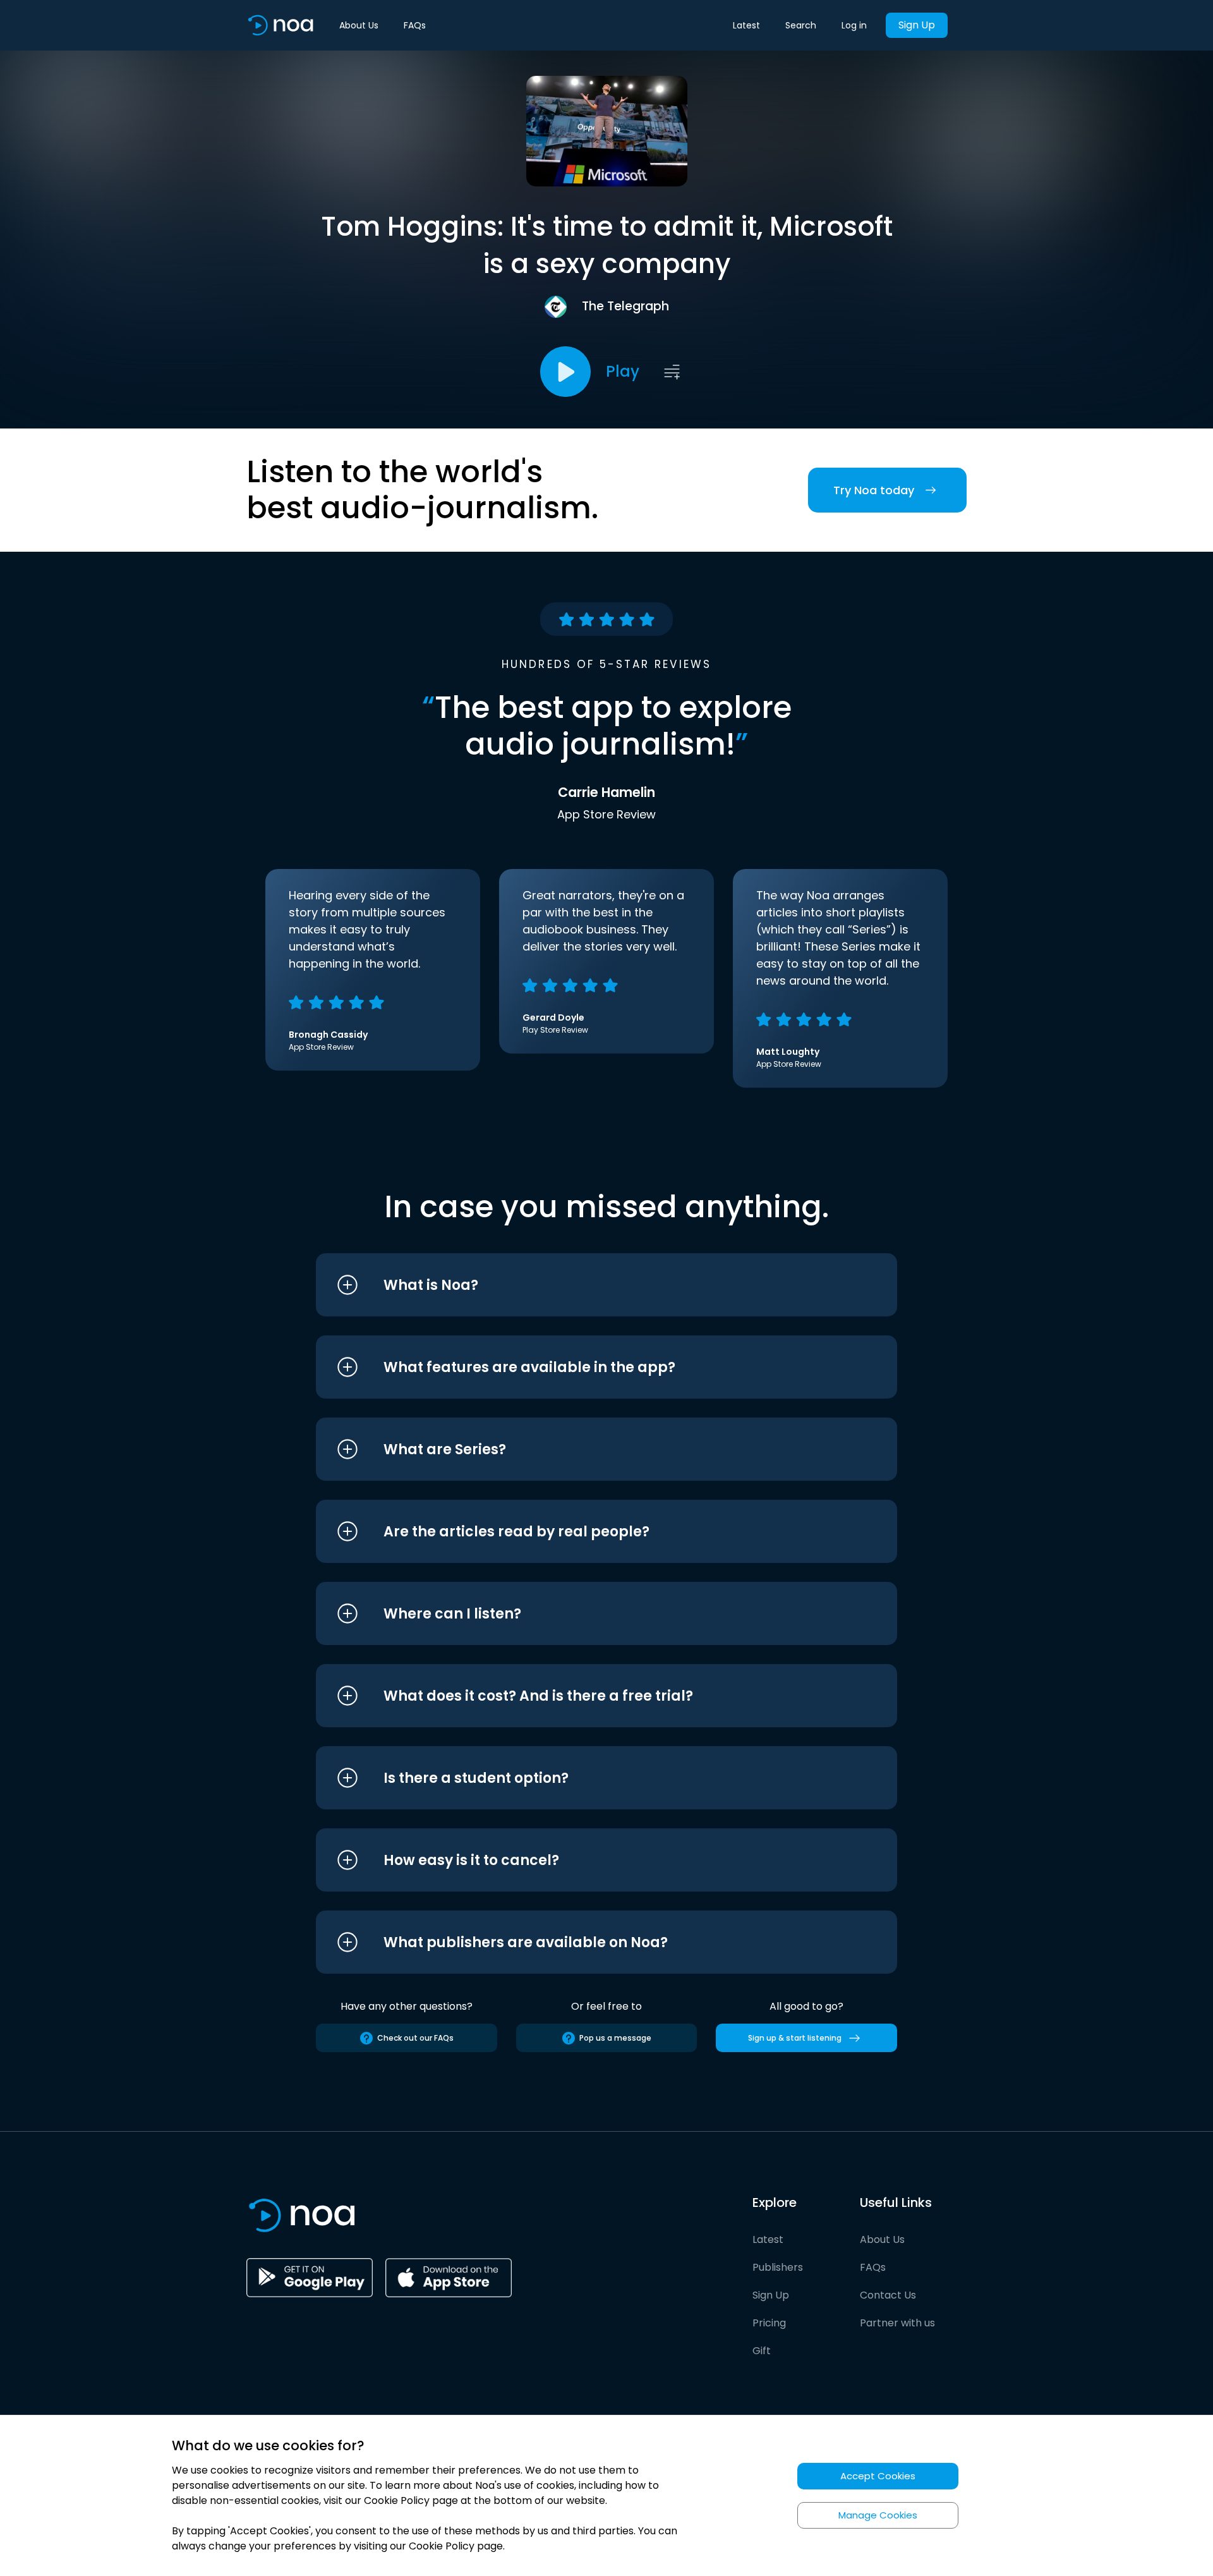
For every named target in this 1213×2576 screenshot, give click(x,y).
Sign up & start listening (795, 2038)
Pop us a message (615, 2038)
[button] (583, 1285)
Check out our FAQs (415, 2038)
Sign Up (917, 25)
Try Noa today (874, 490)
